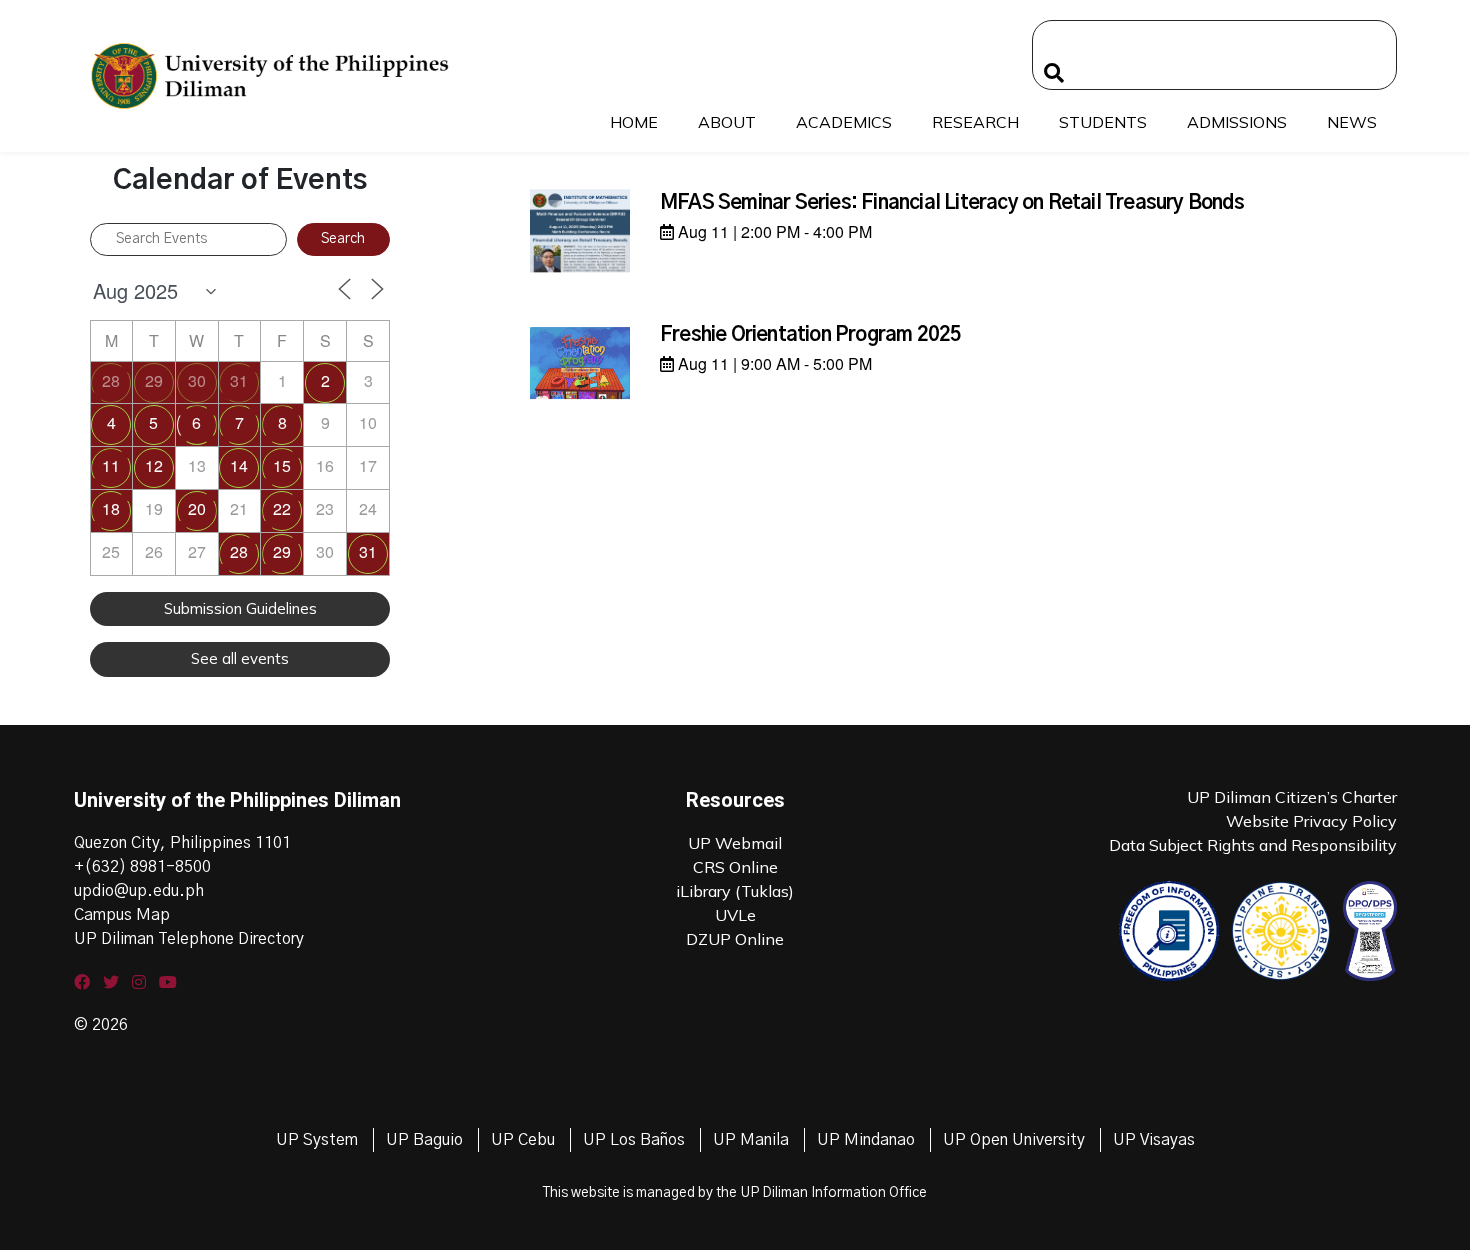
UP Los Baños (634, 1140)
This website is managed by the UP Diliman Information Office (735, 1193)
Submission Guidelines (240, 608)
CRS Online (735, 867)
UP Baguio (424, 1140)
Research (975, 122)
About (727, 122)
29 (154, 380)
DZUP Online (735, 939)
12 (154, 465)
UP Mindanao (866, 1140)
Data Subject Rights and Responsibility (1253, 845)
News (1352, 122)
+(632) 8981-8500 (142, 867)
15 (282, 465)
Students (1103, 122)
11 (111, 465)
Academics (844, 122)
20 (197, 508)
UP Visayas (1154, 1140)
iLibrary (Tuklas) (735, 891)
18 (111, 508)
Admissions (1237, 122)
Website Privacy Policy (1311, 821)
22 (282, 508)
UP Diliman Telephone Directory (189, 939)
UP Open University (1014, 1140)
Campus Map (122, 915)
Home (634, 122)
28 (111, 380)
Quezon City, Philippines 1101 (182, 843)
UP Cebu (523, 1140)
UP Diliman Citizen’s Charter (1292, 797)
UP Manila (751, 1140)
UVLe (735, 915)
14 (239, 465)
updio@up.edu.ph (139, 891)
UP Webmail (735, 843)
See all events (240, 658)
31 (239, 380)
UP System (317, 1140)
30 (197, 380)
